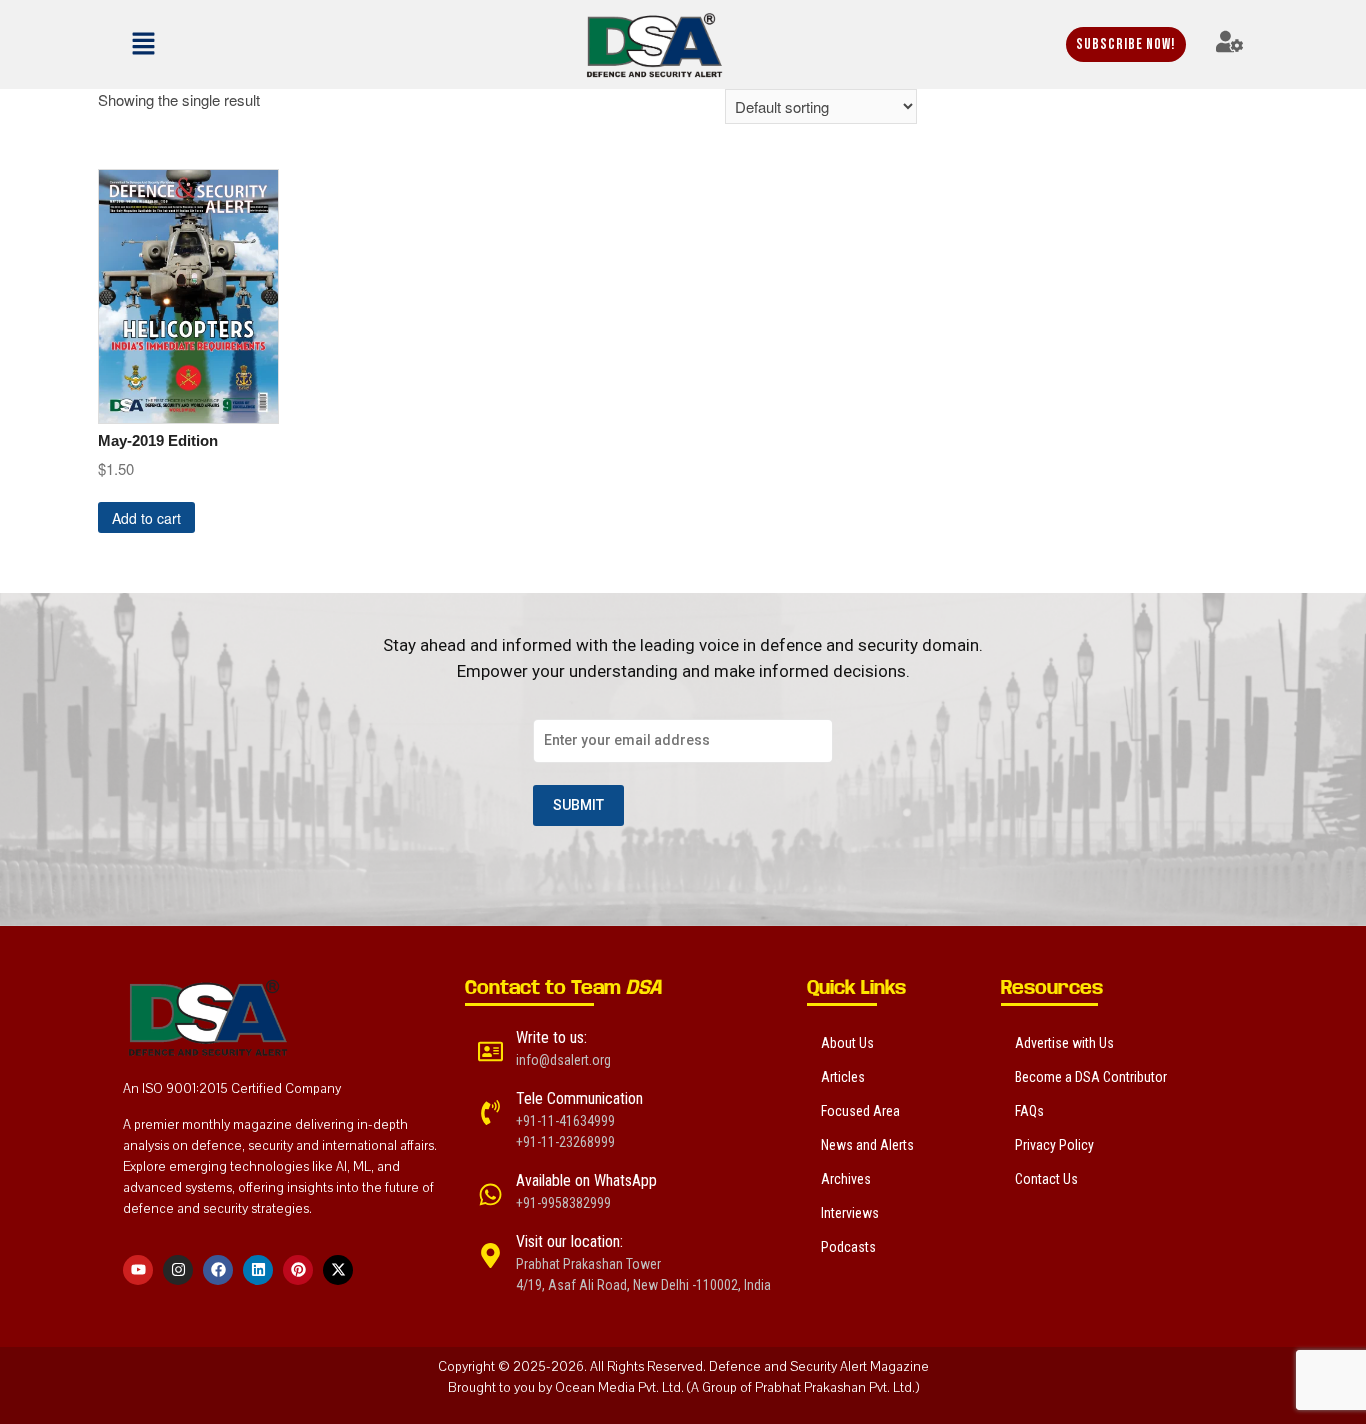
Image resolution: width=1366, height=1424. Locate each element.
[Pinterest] (298, 1270)
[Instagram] (178, 1270)
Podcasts (848, 1247)
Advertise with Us (1064, 1043)
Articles (843, 1077)
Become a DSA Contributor (1091, 1077)
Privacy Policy (1054, 1145)
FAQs (1029, 1111)
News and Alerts (867, 1145)
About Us (847, 1043)
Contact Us (1046, 1179)
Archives (846, 1179)
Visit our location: (569, 1241)
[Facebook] (218, 1270)
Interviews (850, 1213)
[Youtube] (138, 1270)
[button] (198, 44)
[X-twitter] (338, 1270)
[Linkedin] (258, 1270)
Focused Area (860, 1111)
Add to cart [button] (146, 518)
